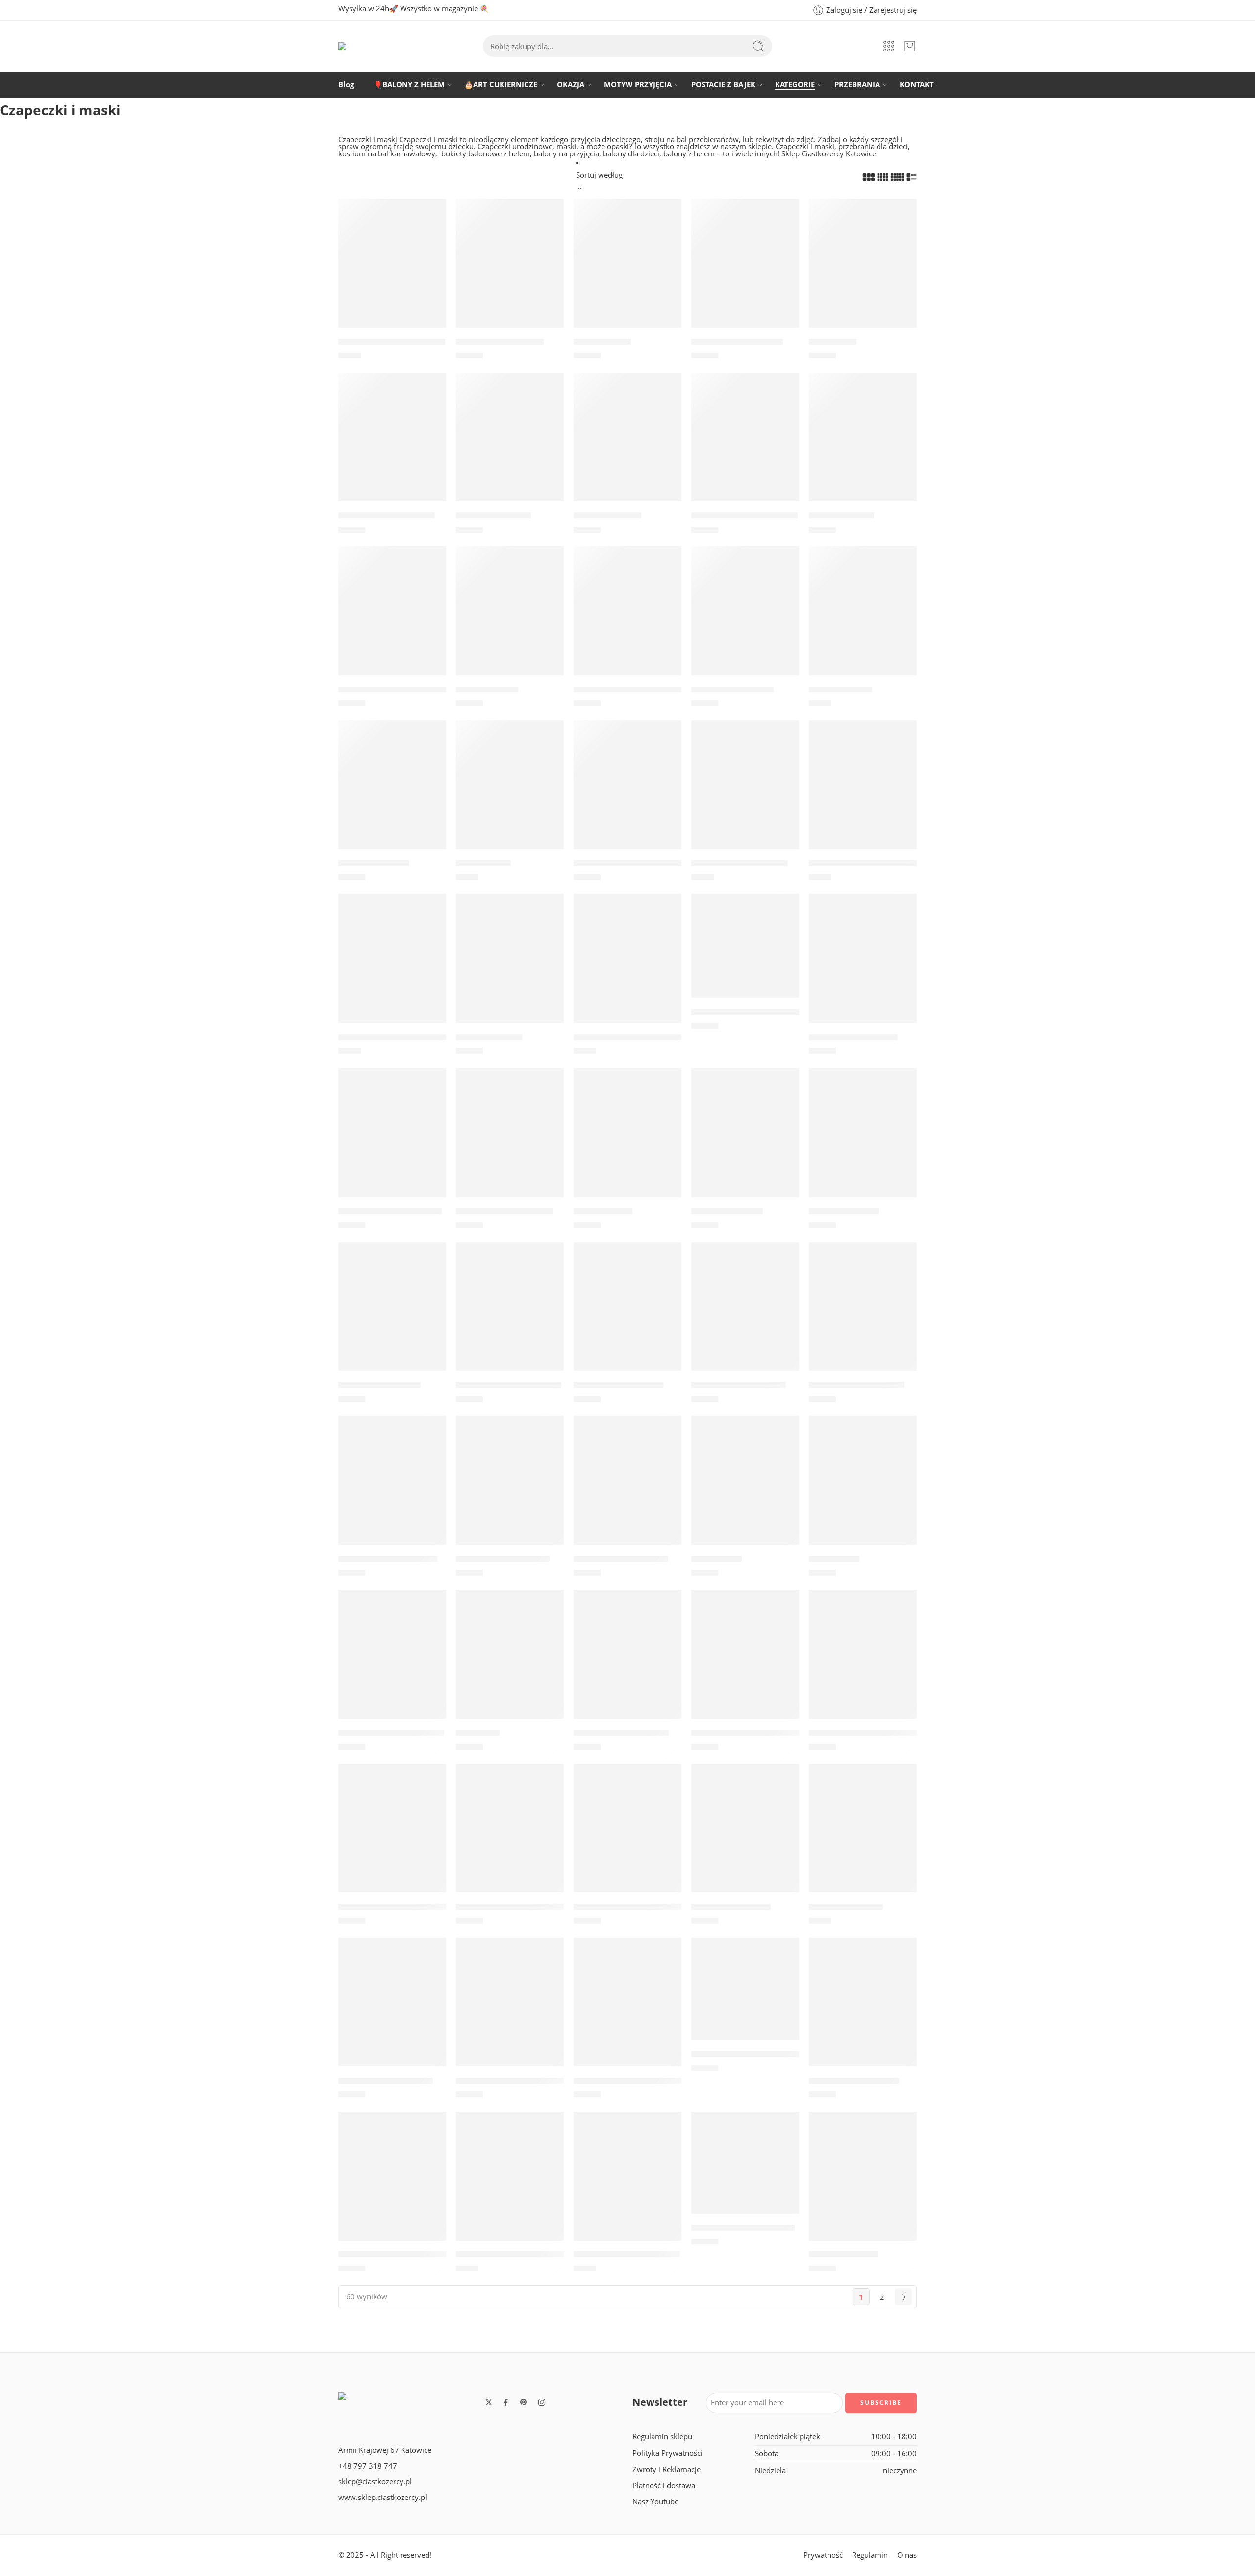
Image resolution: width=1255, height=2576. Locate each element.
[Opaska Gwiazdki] (392, 795)
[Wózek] (910, 46)
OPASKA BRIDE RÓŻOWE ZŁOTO (756, 2054)
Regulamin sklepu (662, 2436)
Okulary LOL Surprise (853, 1037)
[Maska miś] (510, 1665)
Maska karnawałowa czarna (867, 864)
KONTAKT (917, 85)
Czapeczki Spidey (844, 1211)
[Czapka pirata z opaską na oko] (745, 956)
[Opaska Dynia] (627, 274)
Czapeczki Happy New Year (512, 1907)
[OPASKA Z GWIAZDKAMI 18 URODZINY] (627, 2013)
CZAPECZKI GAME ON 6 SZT (629, 1907)
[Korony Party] (510, 795)
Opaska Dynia (602, 342)
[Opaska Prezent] (863, 447)
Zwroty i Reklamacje (666, 2469)
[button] (392, 209)
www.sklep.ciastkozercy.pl (383, 2497)
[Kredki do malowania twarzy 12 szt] (392, 1838)
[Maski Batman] (627, 1143)
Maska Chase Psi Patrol (621, 1559)
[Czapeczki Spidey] (863, 1143)
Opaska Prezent (841, 515)
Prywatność (823, 2555)
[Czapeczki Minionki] (745, 1838)
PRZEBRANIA (857, 85)
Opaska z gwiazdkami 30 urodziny (643, 864)
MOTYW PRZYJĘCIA (638, 85)
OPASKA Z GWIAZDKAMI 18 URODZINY (652, 2081)
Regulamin (870, 2555)
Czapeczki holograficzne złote (870, 1733)
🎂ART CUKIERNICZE (501, 85)
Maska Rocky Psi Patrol (857, 1385)
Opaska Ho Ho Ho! (493, 515)
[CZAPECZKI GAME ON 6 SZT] (627, 1838)
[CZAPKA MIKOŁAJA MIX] (392, 447)
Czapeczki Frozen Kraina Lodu (517, 2081)
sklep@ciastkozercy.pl (375, 2482)
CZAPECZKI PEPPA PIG (854, 2081)
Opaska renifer (487, 689)
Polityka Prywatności (667, 2453)
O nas (907, 2555)
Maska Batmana (489, 1037)
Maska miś (478, 1733)
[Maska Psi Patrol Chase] (745, 1317)
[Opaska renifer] (510, 621)
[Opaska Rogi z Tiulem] (510, 274)
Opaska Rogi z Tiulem (500, 342)
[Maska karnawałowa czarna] (863, 795)
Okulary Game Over (732, 689)
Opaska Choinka (607, 515)
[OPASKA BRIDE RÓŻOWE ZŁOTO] (745, 1999)
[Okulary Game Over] (745, 621)
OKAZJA (571, 85)
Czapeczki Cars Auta (379, 1385)
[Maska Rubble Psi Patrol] (392, 1491)
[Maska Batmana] (510, 969)
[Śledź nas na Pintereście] (524, 2402)
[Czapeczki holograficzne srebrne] (745, 1665)
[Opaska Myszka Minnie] (392, 2013)
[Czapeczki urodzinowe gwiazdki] (627, 621)
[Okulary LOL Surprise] (863, 969)
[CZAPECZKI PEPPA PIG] (863, 2013)
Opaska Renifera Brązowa (744, 515)
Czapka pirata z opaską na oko (754, 1012)
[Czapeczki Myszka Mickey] (510, 1317)
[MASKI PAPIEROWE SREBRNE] (510, 2187)
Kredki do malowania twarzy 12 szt (410, 1907)
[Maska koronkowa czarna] (392, 274)
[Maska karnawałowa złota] (627, 969)
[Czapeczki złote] (863, 621)
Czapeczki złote (841, 689)
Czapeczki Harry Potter (621, 1733)
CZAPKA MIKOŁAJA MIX (387, 515)
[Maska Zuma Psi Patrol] (510, 1491)
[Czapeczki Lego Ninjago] (510, 1143)
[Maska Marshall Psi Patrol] (392, 1665)
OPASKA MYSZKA (844, 2255)
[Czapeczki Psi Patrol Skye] (392, 1143)
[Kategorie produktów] (889, 46)
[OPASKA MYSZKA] (863, 2187)
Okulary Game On (846, 1907)
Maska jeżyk (716, 1559)
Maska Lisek (834, 1559)
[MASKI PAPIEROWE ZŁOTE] (627, 2187)
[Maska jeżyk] (745, 1491)
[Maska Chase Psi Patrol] (627, 1491)
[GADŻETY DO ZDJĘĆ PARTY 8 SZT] (392, 969)
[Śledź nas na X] (489, 2402)
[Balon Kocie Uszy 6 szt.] (745, 274)
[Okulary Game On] (863, 1838)
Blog (346, 85)
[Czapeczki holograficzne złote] (863, 1665)
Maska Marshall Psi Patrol (391, 1733)
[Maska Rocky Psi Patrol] (863, 1317)
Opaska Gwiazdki (374, 864)
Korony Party (483, 864)
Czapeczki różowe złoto (740, 864)
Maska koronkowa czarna (392, 342)
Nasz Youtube (655, 2502)
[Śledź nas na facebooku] (506, 2402)
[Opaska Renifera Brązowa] (745, 447)
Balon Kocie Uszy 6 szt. (737, 342)
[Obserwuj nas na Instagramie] (542, 2402)
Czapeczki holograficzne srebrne (758, 1733)
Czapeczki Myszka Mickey (509, 1385)
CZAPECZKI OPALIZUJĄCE (743, 2228)
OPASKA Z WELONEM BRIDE (395, 2255)
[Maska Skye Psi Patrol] (627, 1317)
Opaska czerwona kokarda (394, 689)
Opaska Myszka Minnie (386, 2081)
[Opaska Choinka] (627, 447)
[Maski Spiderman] (745, 1143)
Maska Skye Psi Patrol (618, 1385)
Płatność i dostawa (664, 2486)
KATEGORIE (795, 85)
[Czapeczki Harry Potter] (627, 1665)
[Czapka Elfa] (863, 274)
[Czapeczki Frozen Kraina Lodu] (510, 2013)
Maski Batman (603, 1211)
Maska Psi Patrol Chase (739, 1385)
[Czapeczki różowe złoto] (745, 795)
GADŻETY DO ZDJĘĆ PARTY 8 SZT (404, 1037)
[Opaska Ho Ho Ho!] (510, 447)
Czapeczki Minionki (731, 1907)
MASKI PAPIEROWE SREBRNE (515, 2255)
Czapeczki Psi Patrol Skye (390, 1211)
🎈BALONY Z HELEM (409, 85)
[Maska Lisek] (863, 1491)
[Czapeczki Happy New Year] (510, 1838)
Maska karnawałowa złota (628, 1037)
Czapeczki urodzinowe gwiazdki (639, 689)
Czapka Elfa (833, 342)
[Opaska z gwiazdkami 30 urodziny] (627, 795)
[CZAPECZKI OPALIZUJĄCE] (745, 2173)
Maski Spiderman (727, 1211)
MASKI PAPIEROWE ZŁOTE (627, 2255)
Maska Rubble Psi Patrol (388, 1559)
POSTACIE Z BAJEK (723, 85)
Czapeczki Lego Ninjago (504, 1211)
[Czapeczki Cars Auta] (392, 1317)
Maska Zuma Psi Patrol (503, 1559)
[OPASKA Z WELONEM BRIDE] (392, 2187)
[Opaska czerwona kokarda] (392, 621)
